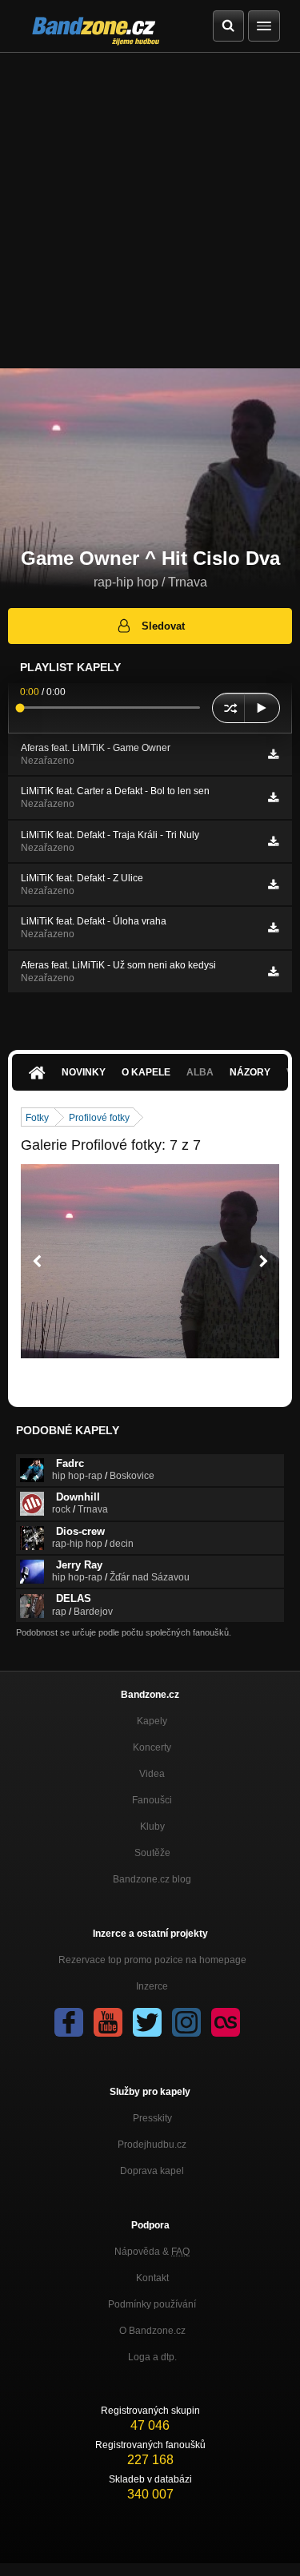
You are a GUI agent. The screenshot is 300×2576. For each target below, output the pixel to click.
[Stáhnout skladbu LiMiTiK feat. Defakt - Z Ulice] (273, 885)
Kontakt (152, 2278)
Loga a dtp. (152, 2357)
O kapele (146, 1072)
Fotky (37, 1118)
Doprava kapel (152, 2171)
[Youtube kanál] (108, 2022)
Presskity (152, 2118)
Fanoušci (152, 1800)
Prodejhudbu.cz (152, 2145)
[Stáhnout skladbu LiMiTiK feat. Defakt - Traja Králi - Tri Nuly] (273, 841)
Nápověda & (152, 2252)
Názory (250, 1072)
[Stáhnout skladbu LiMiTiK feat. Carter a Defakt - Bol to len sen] (273, 797)
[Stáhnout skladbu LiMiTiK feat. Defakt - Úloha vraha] (273, 928)
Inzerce (152, 1986)
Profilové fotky (99, 1118)
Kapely (152, 1721)
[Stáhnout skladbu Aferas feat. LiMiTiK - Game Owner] (273, 754)
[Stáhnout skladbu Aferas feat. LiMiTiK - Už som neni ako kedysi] (273, 972)
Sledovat (163, 626)
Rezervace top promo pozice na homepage (152, 1960)
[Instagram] (186, 2022)
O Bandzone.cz (152, 2331)
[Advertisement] (150, 211)
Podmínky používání (152, 2304)
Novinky (84, 1072)
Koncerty (152, 1747)
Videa (152, 1774)
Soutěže (152, 1853)
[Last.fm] (226, 2022)
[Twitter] (147, 2022)
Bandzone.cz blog (152, 1879)
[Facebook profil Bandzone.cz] (69, 2022)
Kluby (152, 1827)
